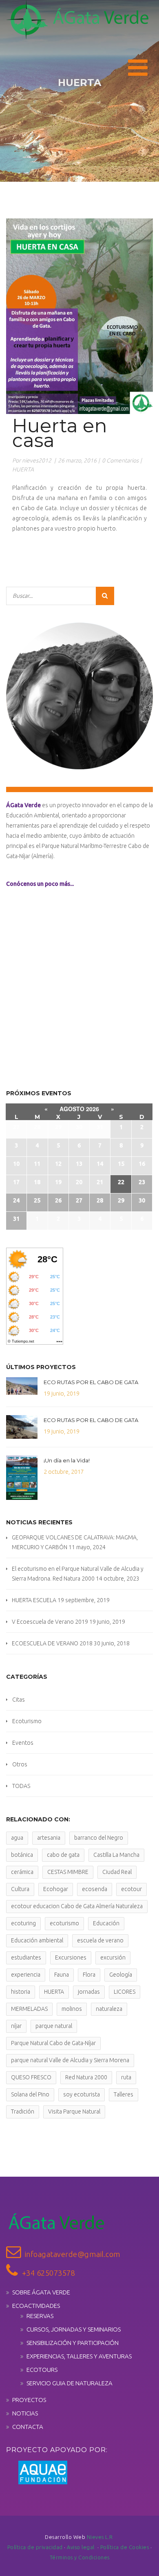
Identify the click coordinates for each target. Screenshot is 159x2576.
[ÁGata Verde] (77, 20)
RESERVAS (40, 2316)
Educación (106, 1923)
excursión (113, 1957)
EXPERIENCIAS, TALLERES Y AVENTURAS (79, 2356)
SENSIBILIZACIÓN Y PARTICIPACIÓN (73, 2343)
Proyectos (29, 2400)
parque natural (54, 2026)
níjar (16, 2026)
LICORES (125, 1992)
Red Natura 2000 (86, 2077)
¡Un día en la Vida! (67, 1460)
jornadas (89, 1992)
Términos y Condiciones (80, 2557)
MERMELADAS (29, 2009)
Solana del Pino (30, 2094)
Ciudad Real (117, 1872)
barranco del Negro (99, 1838)
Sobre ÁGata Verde (41, 2292)
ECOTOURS (42, 2370)
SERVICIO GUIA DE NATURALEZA (70, 2383)
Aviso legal (82, 2547)
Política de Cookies (125, 2547)
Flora (89, 1975)
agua (17, 1838)
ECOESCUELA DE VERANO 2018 (52, 1643)
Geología (121, 1975)
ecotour (131, 1889)
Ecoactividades (36, 2306)
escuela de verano (100, 1940)
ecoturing (23, 1923)
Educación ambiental (37, 1940)
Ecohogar (56, 1889)
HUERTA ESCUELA (34, 1600)
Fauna (62, 1975)
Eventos (23, 1743)
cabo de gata (63, 1855)
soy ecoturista (82, 2094)
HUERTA (23, 469)
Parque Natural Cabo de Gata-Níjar (53, 2043)
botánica (22, 1855)
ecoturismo (64, 1923)
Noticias (25, 2413)
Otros (20, 1764)
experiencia (26, 1975)
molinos (72, 2009)
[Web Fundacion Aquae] (37, 2472)
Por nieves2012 (32, 460)
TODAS (21, 1786)
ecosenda (95, 1889)
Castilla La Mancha (116, 1855)
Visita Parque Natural (74, 2111)
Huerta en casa (60, 433)
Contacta (28, 2427)
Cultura (20, 1889)
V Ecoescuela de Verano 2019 (50, 1622)
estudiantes (26, 1957)
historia (21, 1992)
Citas (19, 1700)
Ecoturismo (27, 1721)
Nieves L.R (100, 2537)
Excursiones (71, 1957)
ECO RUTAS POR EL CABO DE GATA (91, 1382)
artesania (49, 1838)
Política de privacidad (36, 2547)
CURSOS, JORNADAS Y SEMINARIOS (74, 2329)
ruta (126, 2077)
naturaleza (109, 2009)
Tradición (23, 2111)
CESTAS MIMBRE (68, 1872)
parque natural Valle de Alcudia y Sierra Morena (70, 2060)
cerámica (22, 1872)
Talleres (124, 2094)
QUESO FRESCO (31, 2077)
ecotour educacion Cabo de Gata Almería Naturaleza (77, 1906)
